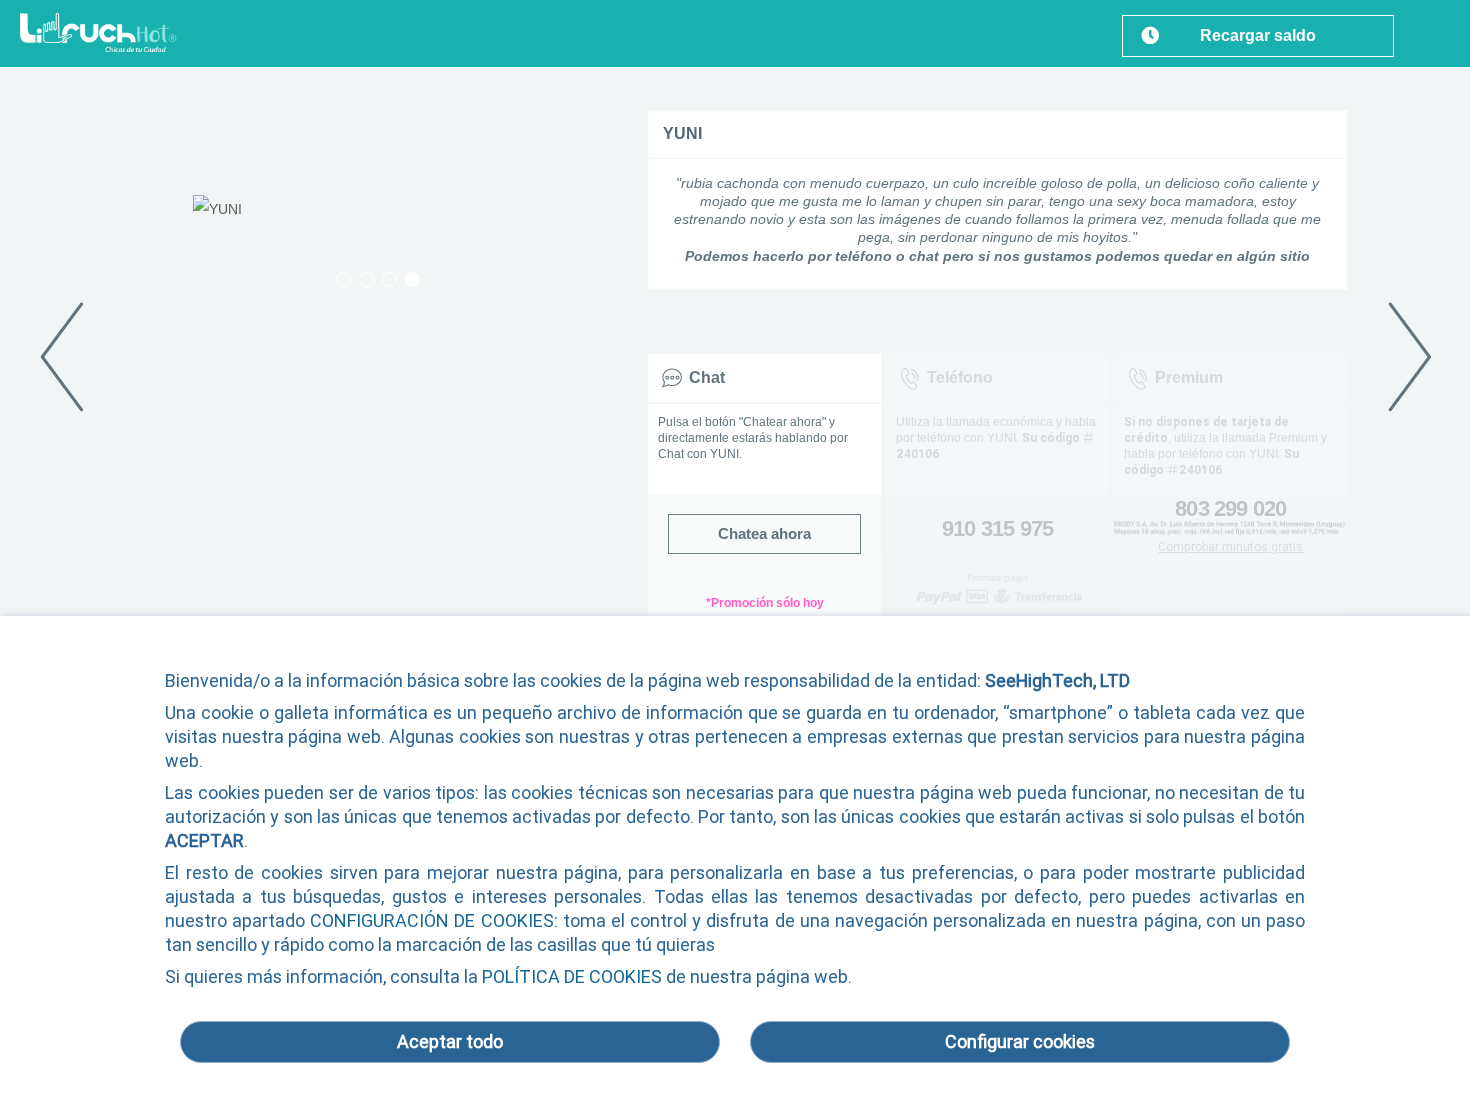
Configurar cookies (1020, 1041)
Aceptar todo (450, 1041)
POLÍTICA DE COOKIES (572, 976)
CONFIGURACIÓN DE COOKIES (431, 920)
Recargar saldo (1258, 35)
